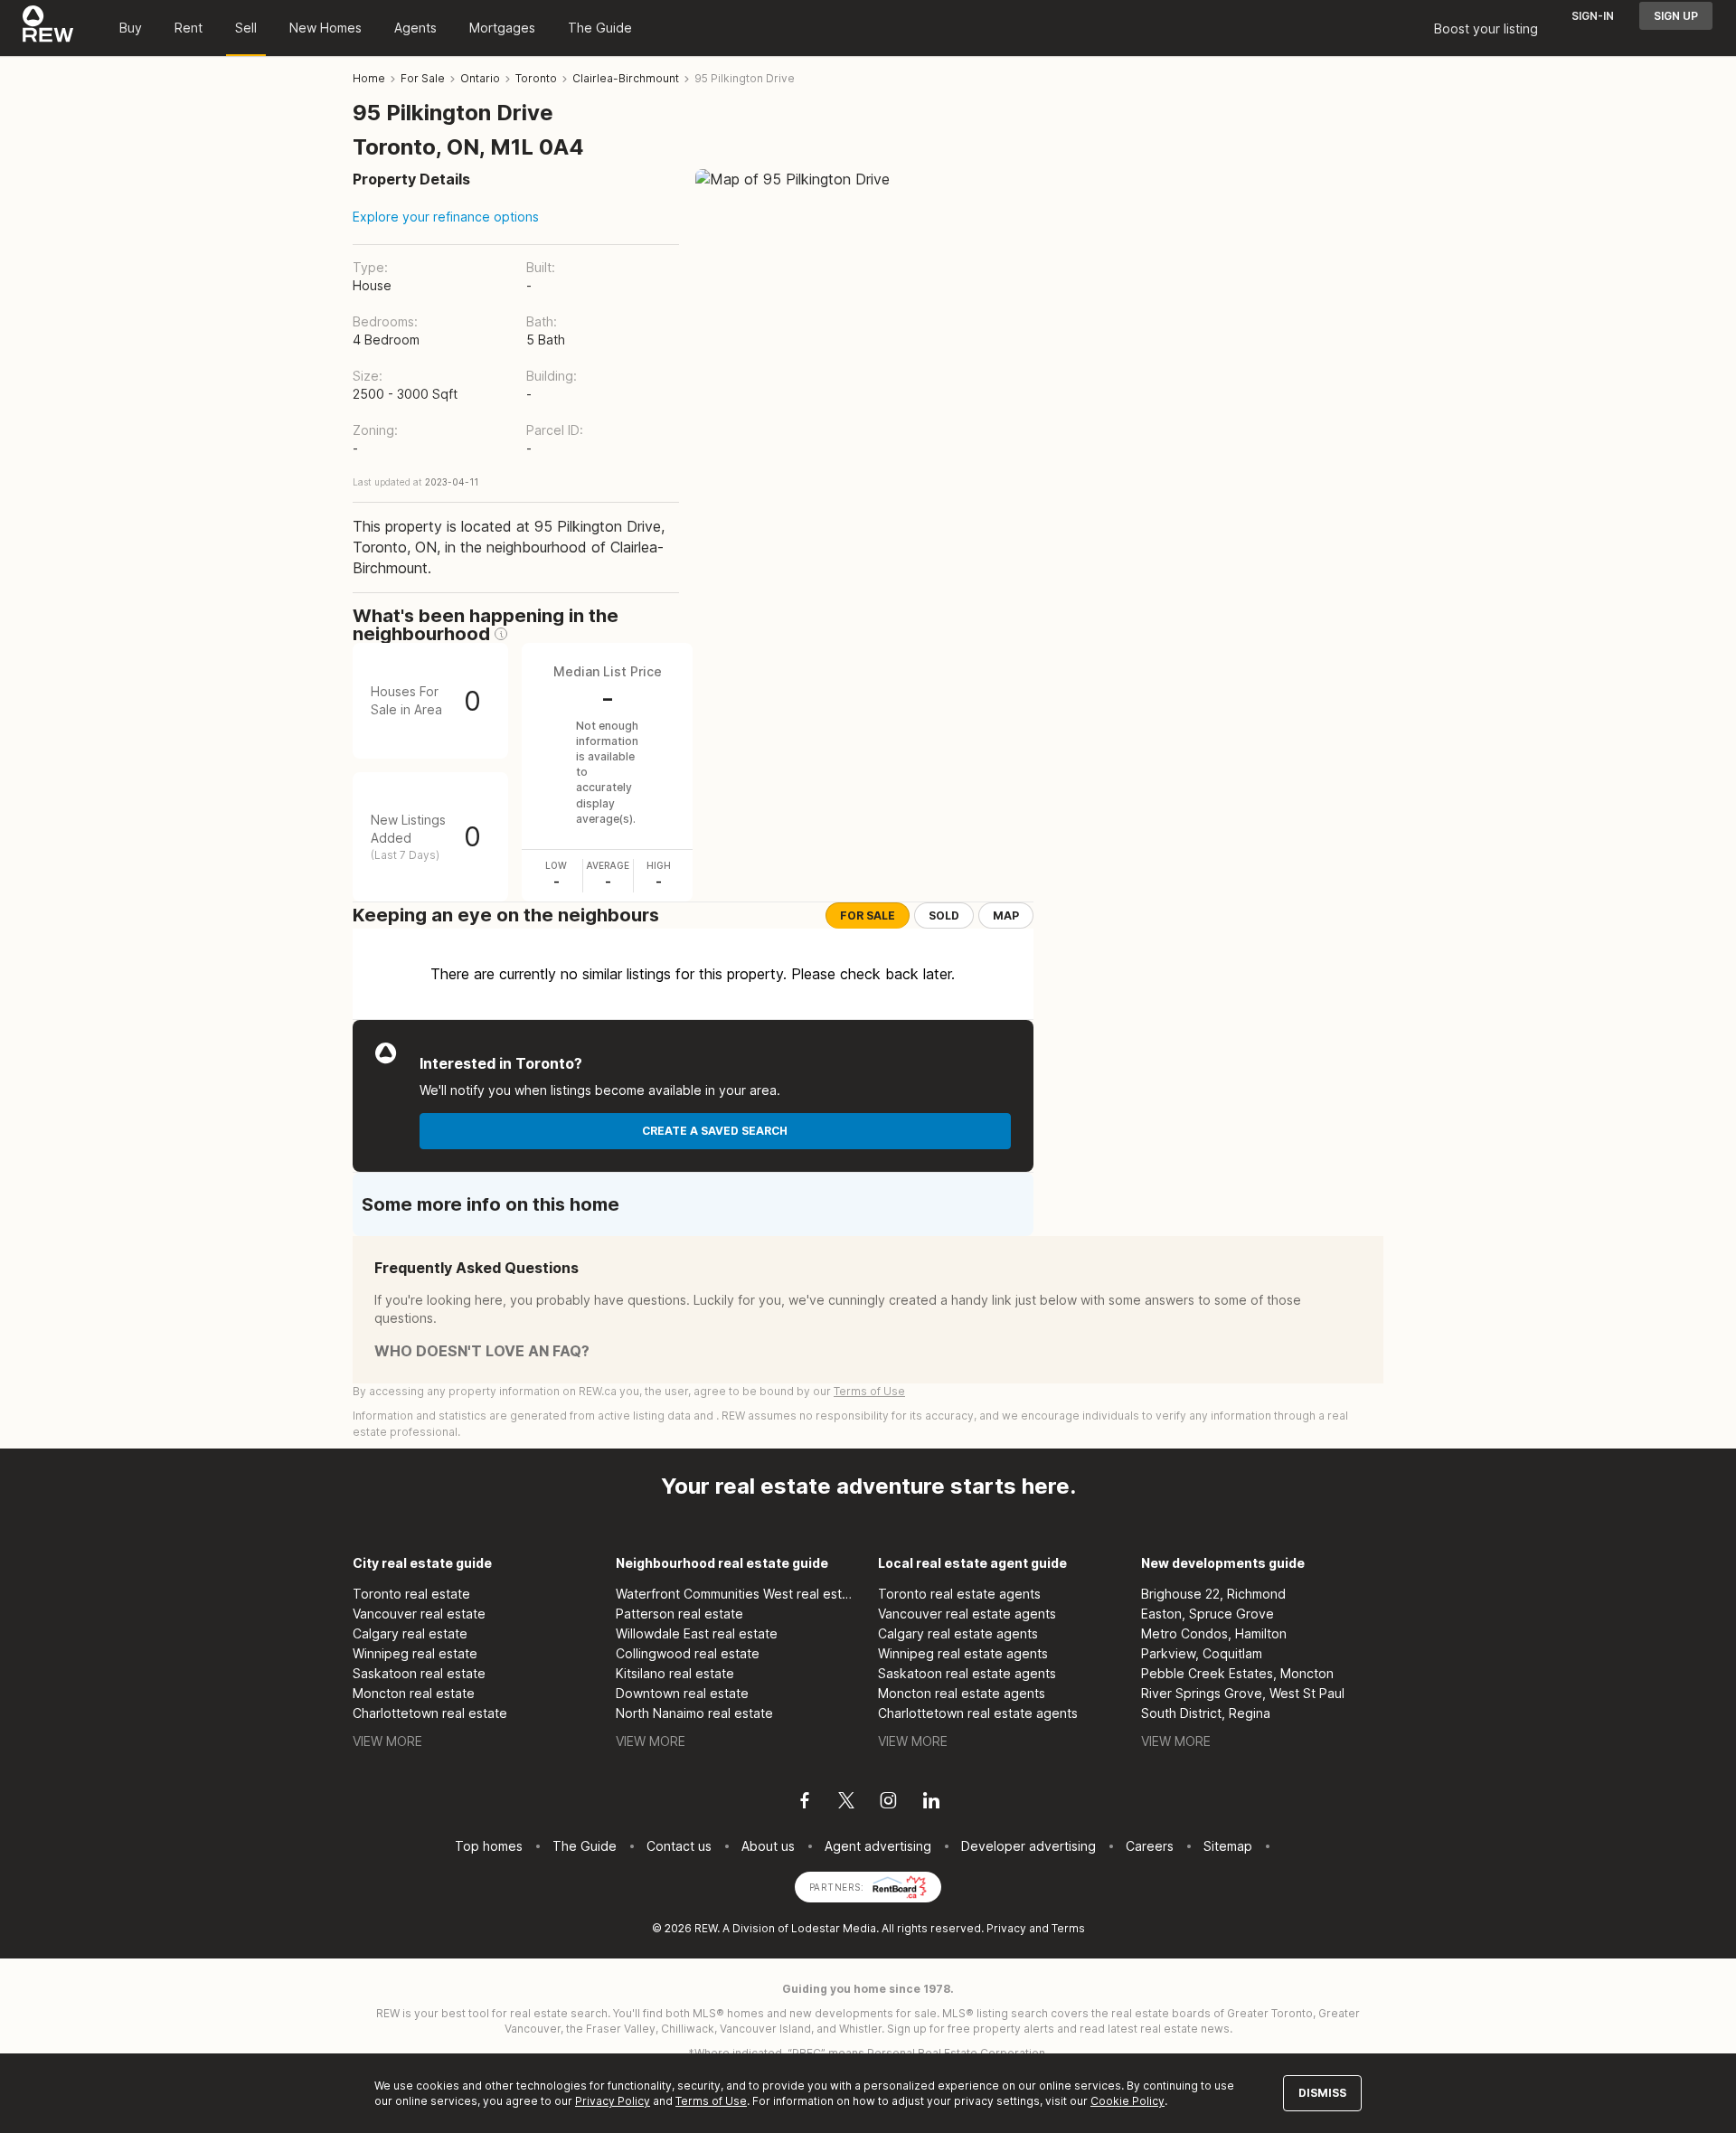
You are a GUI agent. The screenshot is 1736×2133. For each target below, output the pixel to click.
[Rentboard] (900, 1886)
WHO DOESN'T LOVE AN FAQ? (482, 1351)
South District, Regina (1206, 1713)
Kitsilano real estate (675, 1673)
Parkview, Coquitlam (1202, 1653)
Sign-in (1593, 16)
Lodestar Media (834, 1928)
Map (1006, 915)
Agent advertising (878, 1846)
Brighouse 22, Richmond (1213, 1594)
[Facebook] (805, 1803)
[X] (846, 1803)
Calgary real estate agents (958, 1633)
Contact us (679, 1846)
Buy (131, 28)
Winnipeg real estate (415, 1653)
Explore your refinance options (446, 217)
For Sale (868, 915)
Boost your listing (1486, 28)
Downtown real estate (682, 1693)
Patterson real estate (679, 1614)
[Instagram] (888, 1803)
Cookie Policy (1127, 2101)
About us (768, 1846)
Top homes (489, 1846)
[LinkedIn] (931, 1803)
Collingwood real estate (688, 1653)
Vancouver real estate (419, 1614)
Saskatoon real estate (419, 1673)
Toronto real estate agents (959, 1594)
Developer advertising (1028, 1846)
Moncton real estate (414, 1693)
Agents (415, 28)
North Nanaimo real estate (694, 1713)
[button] (501, 634)
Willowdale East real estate (697, 1633)
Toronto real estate (411, 1594)
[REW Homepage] (48, 28)
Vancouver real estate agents (967, 1614)
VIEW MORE (387, 1741)
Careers (1150, 1846)
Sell (246, 28)
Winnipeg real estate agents (963, 1653)
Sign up (1676, 16)
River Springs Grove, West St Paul (1243, 1693)
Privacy (1006, 1928)
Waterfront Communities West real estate (737, 1594)
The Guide (600, 28)
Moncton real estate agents (962, 1693)
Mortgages (502, 28)
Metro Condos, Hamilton (1214, 1633)
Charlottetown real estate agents (978, 1713)
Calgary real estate (410, 1633)
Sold (944, 915)
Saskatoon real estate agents (967, 1673)
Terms (1068, 1928)
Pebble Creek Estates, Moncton (1237, 1673)
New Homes (325, 28)
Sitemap (1228, 1846)
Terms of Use (869, 1391)
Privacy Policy (613, 2101)
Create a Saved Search (715, 1131)
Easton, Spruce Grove (1208, 1614)
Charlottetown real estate (430, 1713)
